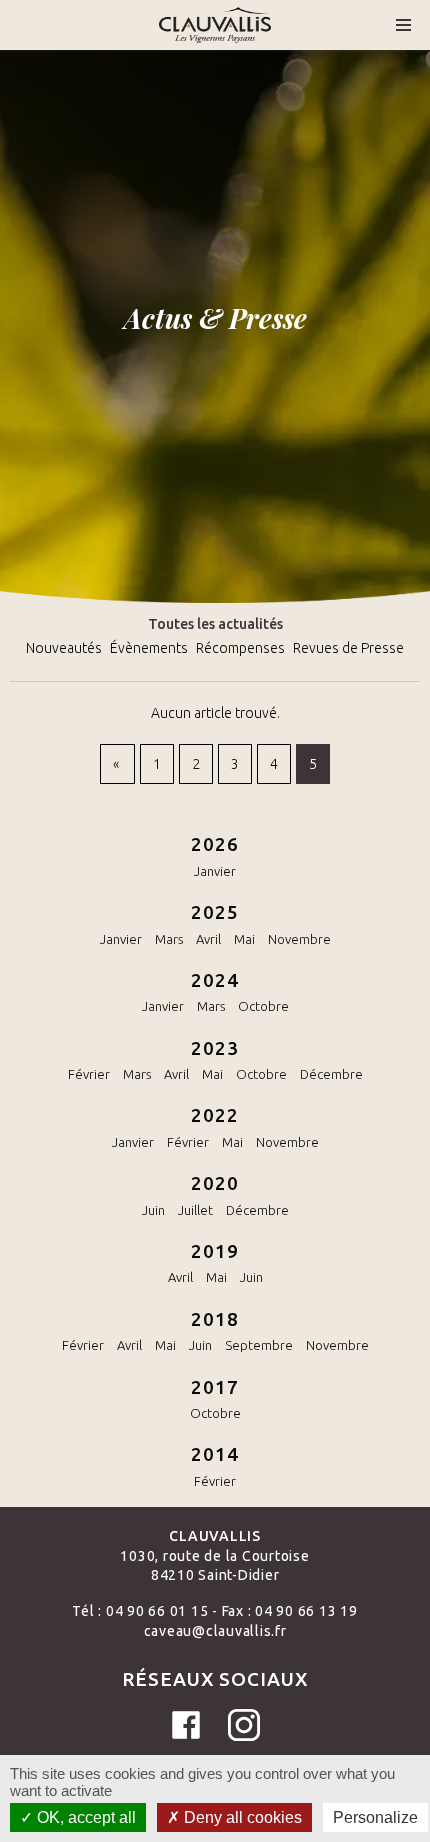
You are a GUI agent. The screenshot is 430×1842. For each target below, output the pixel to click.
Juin (153, 1210)
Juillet (195, 1210)
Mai (244, 939)
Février (89, 1074)
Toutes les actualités (215, 624)
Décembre (331, 1074)
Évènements (149, 648)
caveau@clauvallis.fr (215, 1631)
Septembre (259, 1345)
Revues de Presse (348, 648)
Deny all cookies (241, 1817)
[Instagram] (244, 1725)
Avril (208, 939)
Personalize (375, 1817)
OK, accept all (84, 1817)
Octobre (263, 1006)
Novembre (299, 939)
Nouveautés (64, 648)
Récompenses (240, 648)
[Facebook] (186, 1725)
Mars (169, 939)
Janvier (215, 871)
